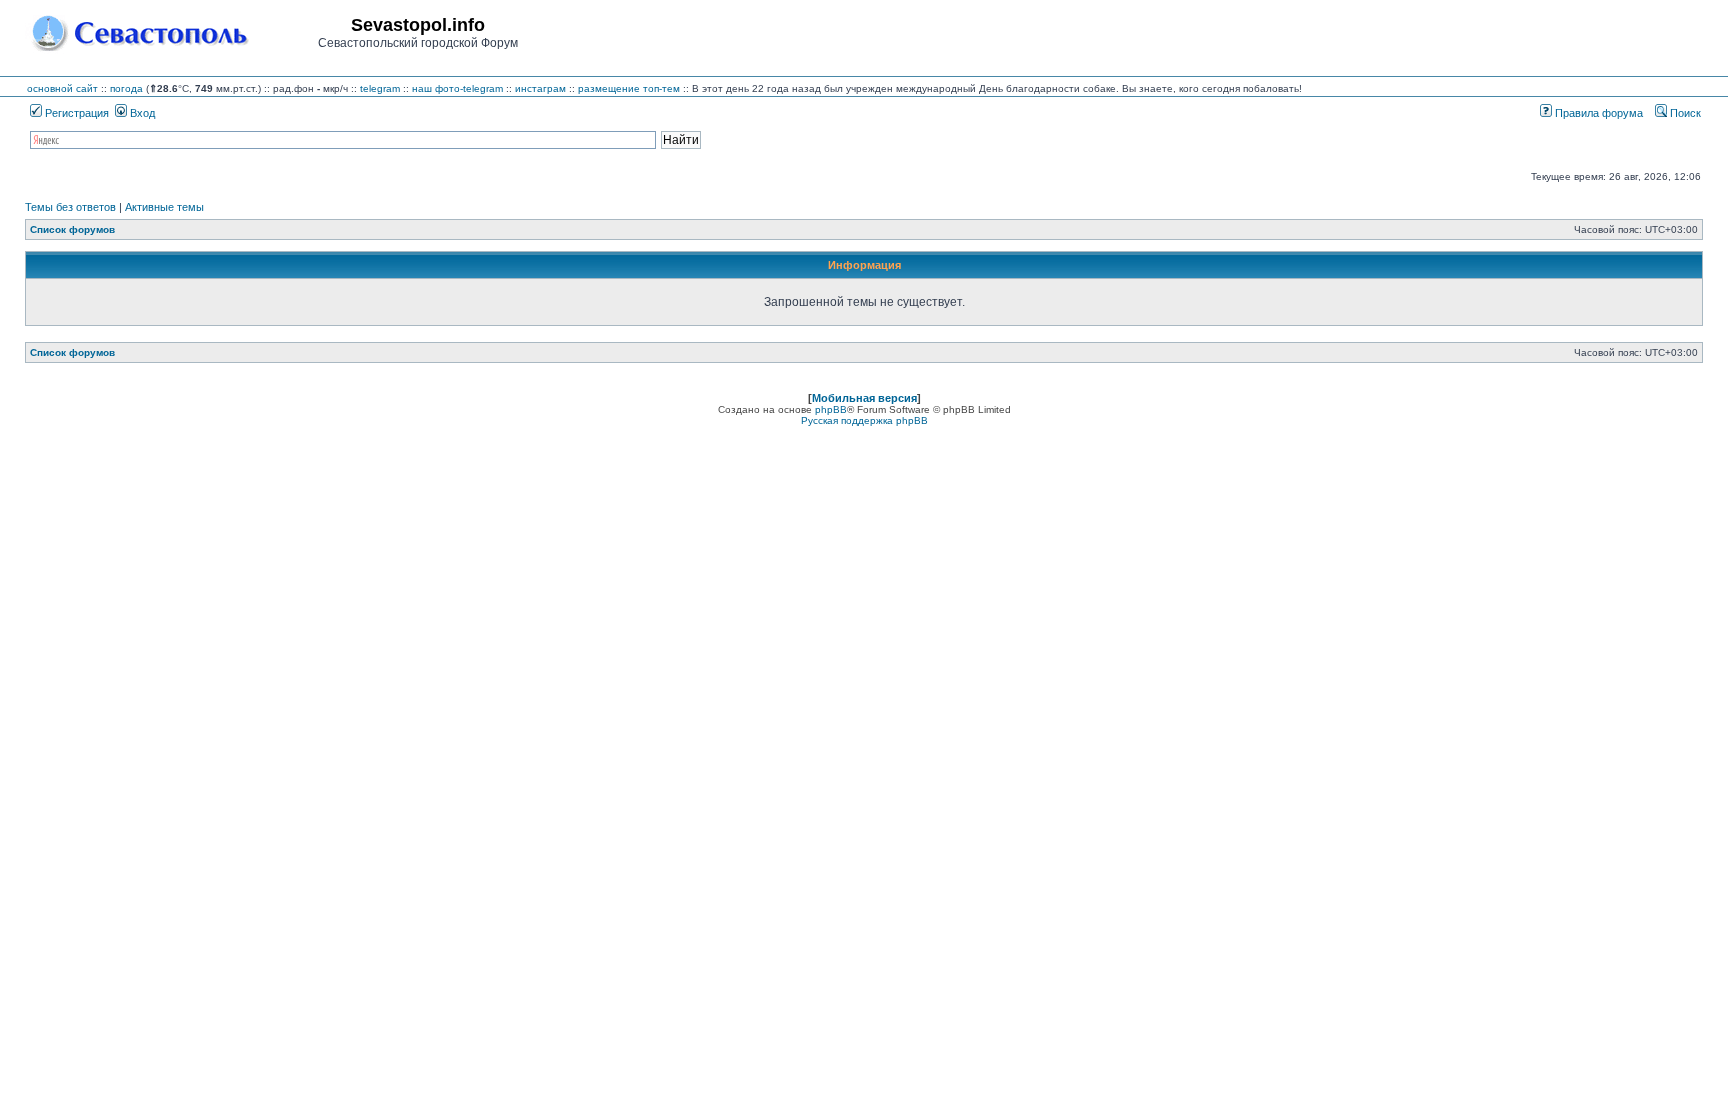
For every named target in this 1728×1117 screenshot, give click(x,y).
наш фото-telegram (457, 88)
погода (126, 88)
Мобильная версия (864, 398)
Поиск (1684, 113)
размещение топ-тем (629, 88)
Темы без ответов (70, 207)
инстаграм (540, 88)
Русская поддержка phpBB (864, 420)
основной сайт (62, 88)
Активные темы (164, 207)
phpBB (831, 409)
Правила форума (1597, 113)
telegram (380, 88)
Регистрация (75, 113)
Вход (141, 113)
